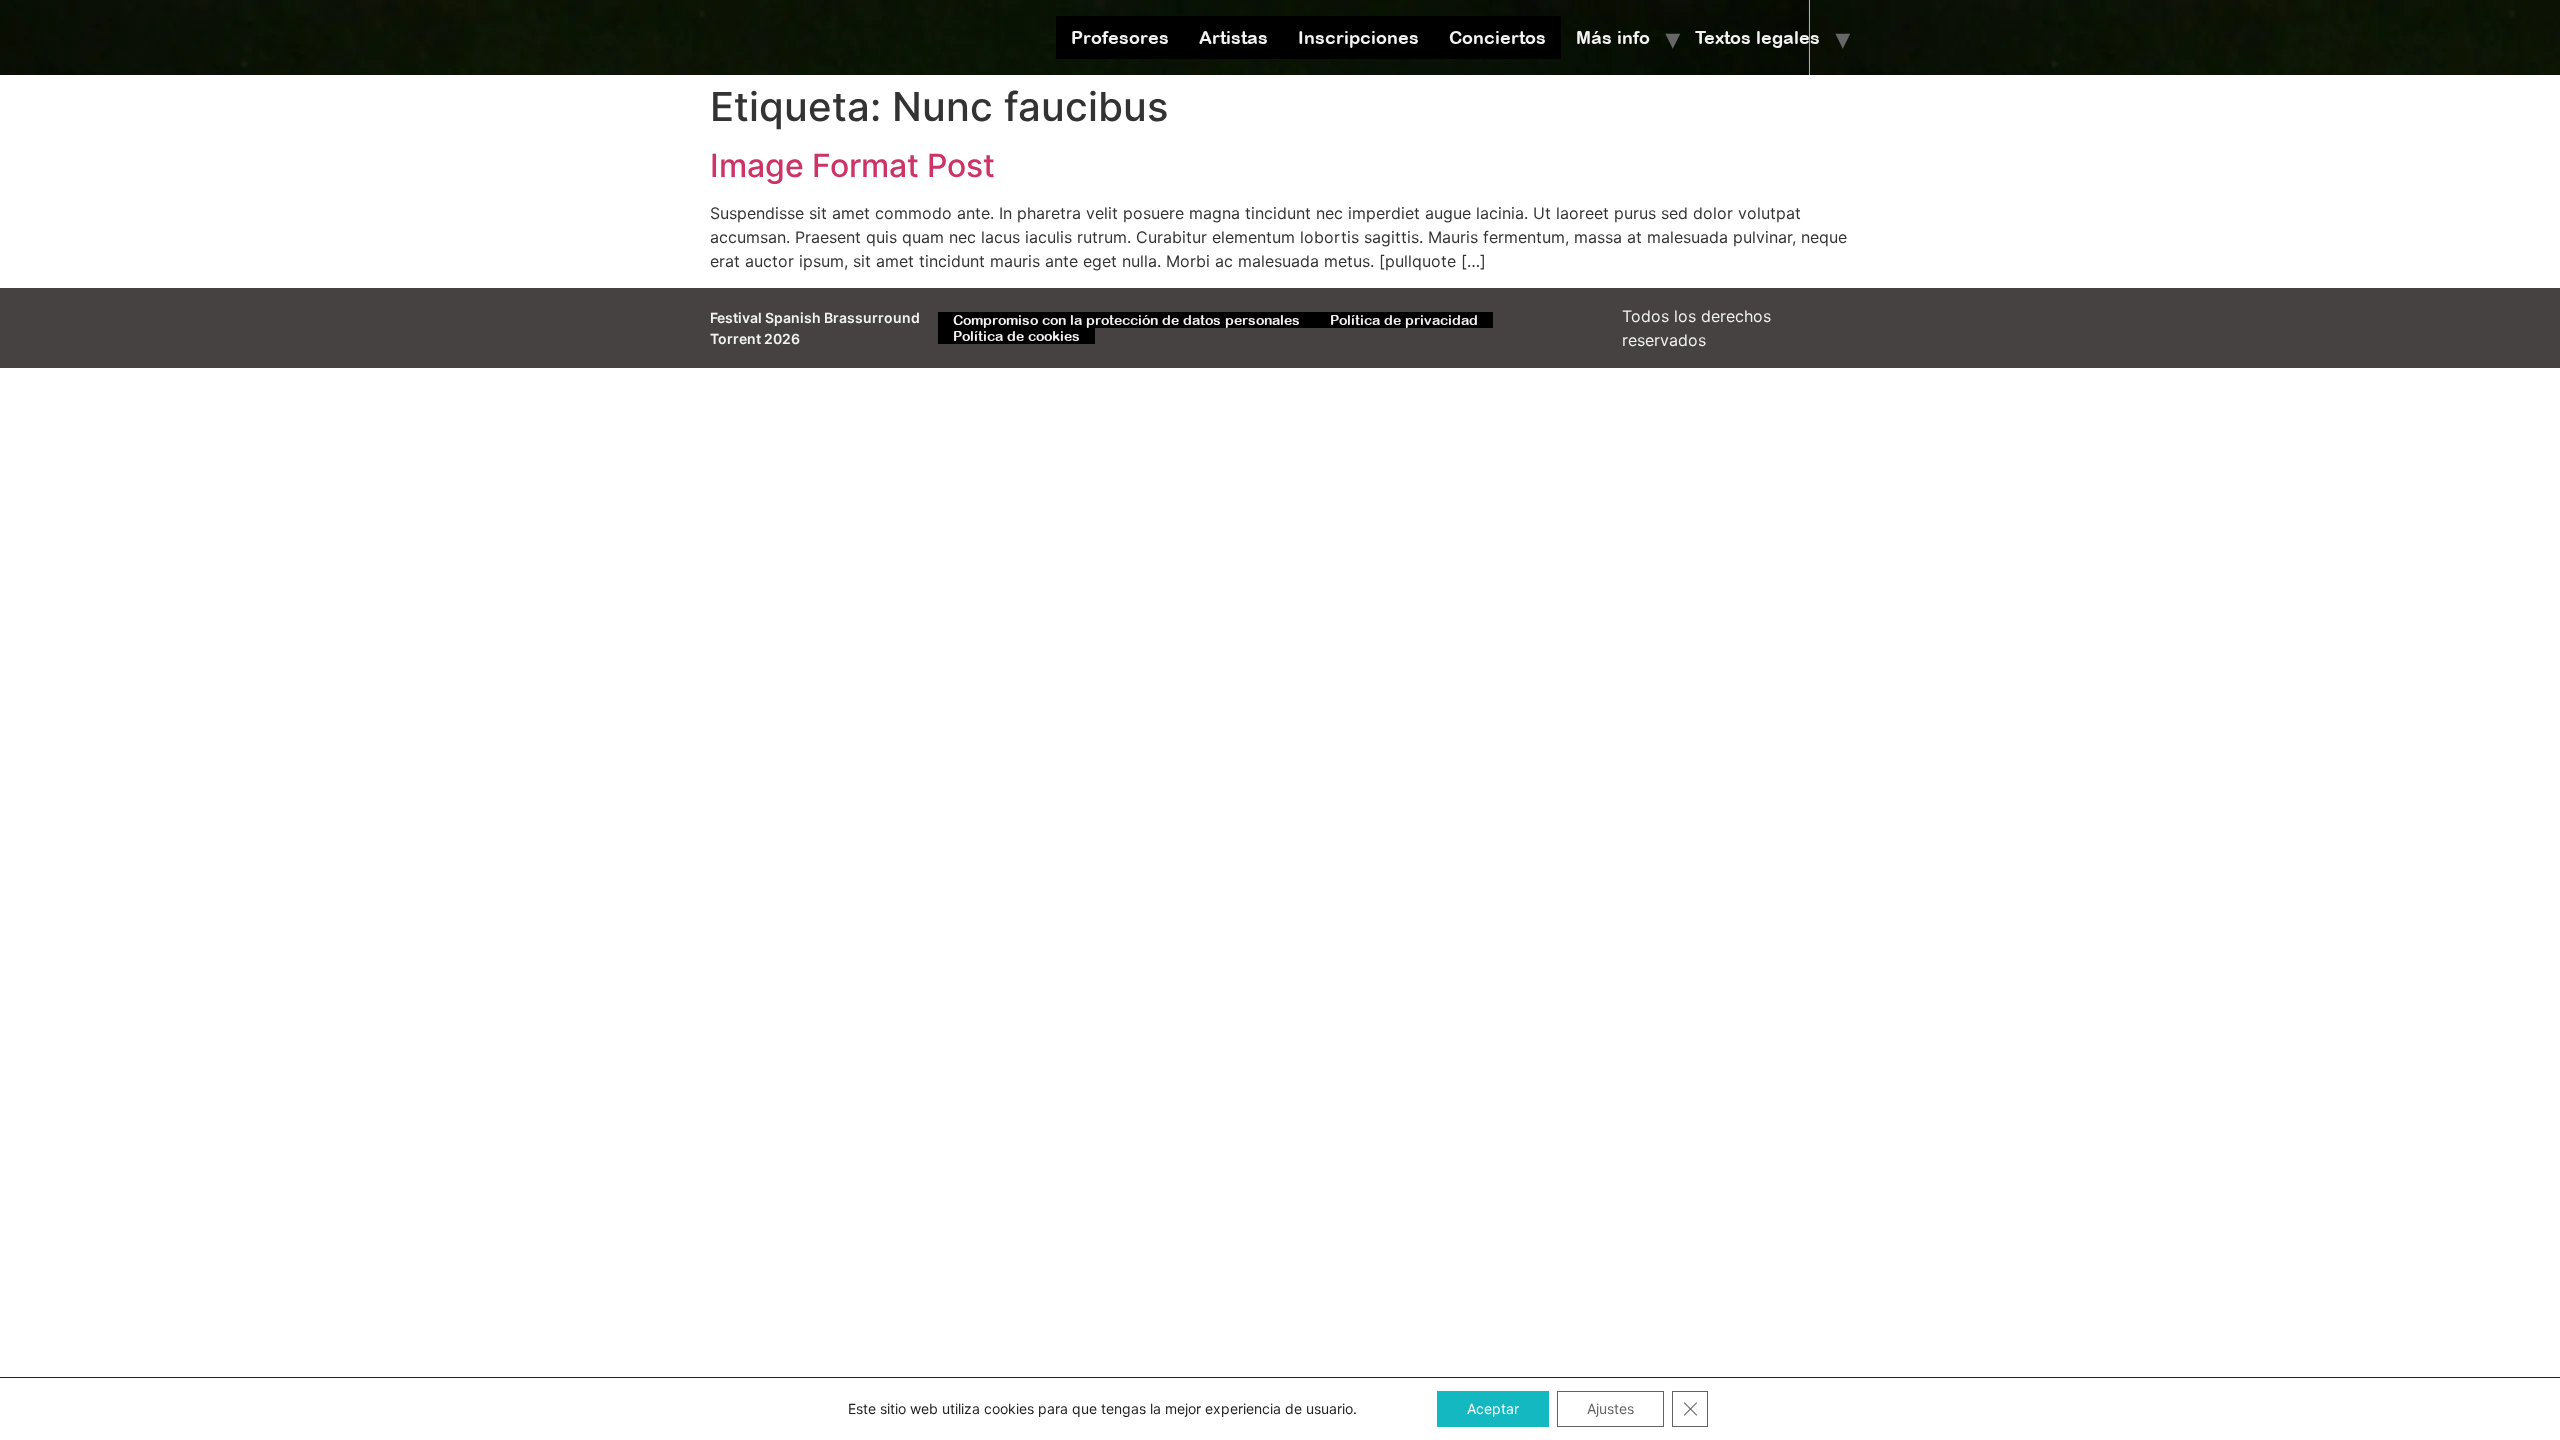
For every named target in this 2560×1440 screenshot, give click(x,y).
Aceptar (1493, 1408)
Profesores (1120, 37)
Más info (1613, 37)
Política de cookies (1016, 336)
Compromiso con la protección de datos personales (1126, 320)
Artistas (1233, 37)
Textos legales (1757, 37)
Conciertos (1497, 37)
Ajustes (1610, 1408)
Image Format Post (852, 165)
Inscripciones (1358, 37)
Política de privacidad (1404, 320)
